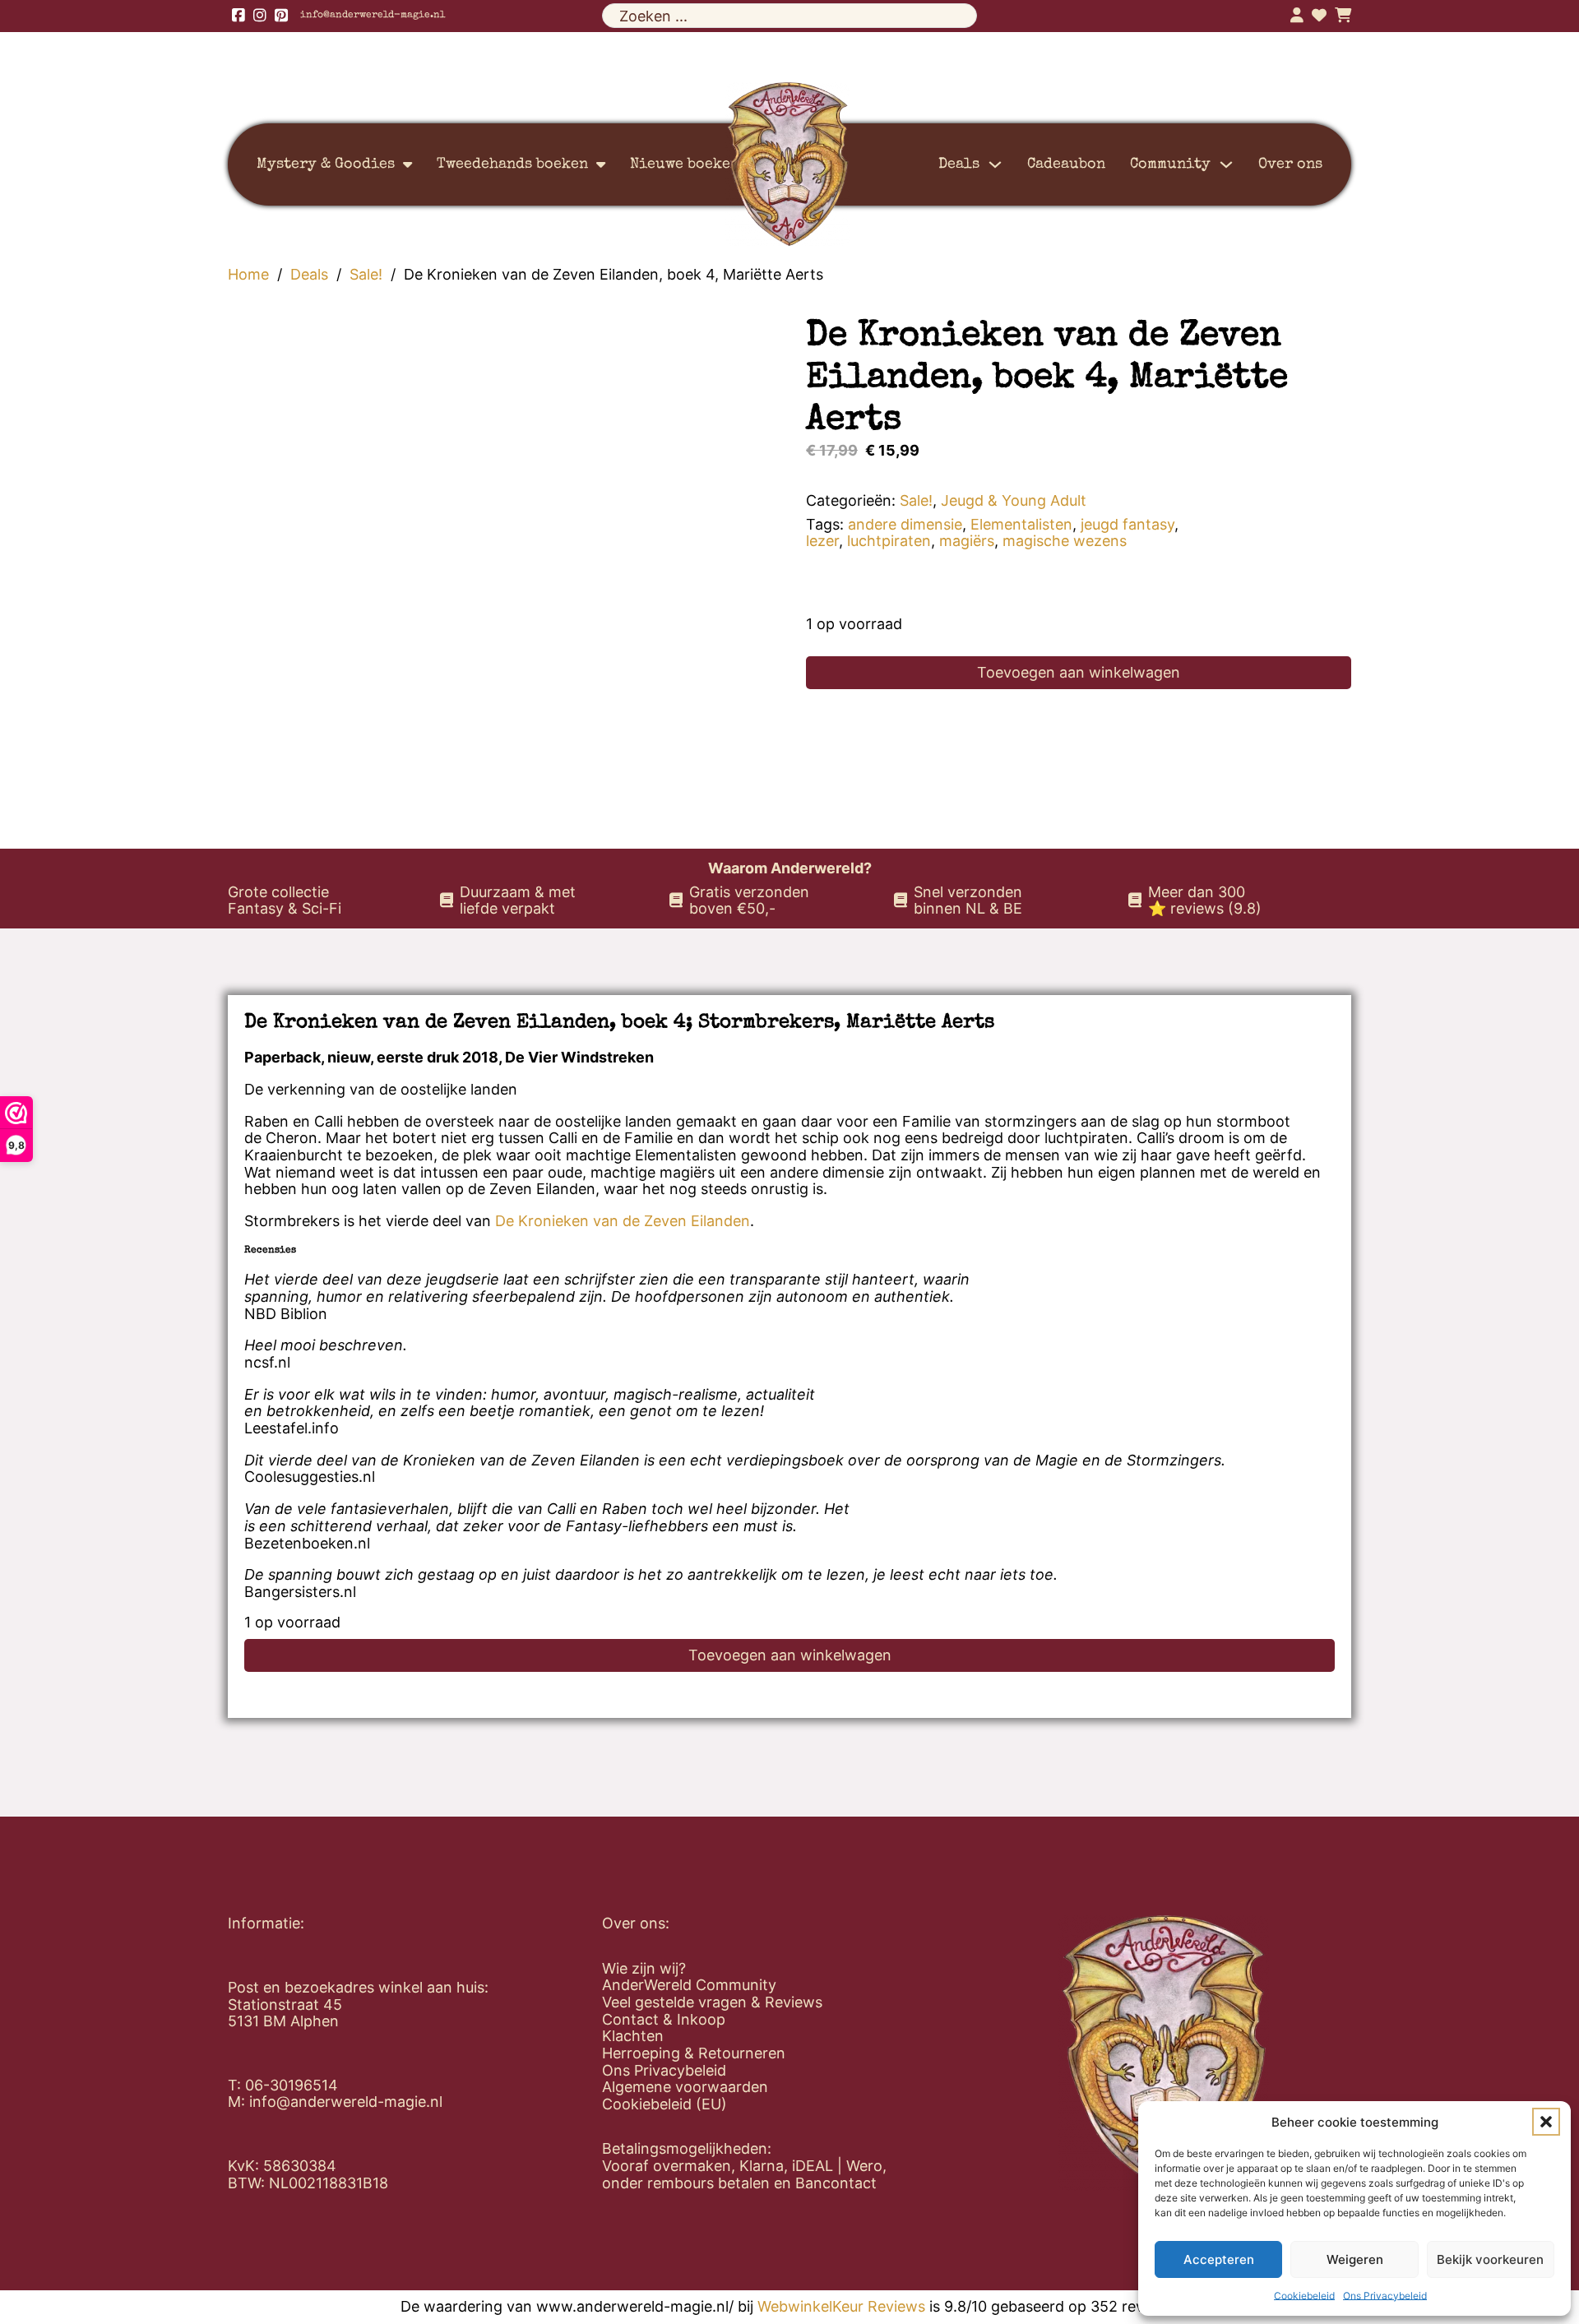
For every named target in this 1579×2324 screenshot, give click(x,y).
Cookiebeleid (1304, 2296)
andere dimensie (905, 524)
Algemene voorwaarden (685, 2087)
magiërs (967, 541)
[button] (1546, 2122)
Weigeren (1355, 2259)
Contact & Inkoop (664, 2020)
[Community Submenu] (1226, 164)
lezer (822, 541)
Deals (959, 164)
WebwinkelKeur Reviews (841, 2306)
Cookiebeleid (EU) (664, 2104)
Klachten (633, 2036)
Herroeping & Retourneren (694, 2053)
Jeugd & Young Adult (1014, 500)
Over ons (1290, 164)
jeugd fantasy (1128, 524)
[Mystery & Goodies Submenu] (407, 164)
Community (1170, 164)
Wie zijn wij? (644, 1969)
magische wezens (1065, 541)
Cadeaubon (1066, 164)
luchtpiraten (889, 541)
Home (248, 275)
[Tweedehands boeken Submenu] (601, 164)
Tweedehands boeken (512, 164)
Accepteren (1219, 2259)
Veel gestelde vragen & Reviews (712, 2002)
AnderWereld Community (689, 1985)
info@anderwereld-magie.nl (373, 16)
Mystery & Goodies (326, 164)
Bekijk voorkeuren (1490, 2259)
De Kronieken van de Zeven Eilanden (623, 1221)
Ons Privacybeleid (1385, 2296)
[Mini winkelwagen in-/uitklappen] (1343, 16)
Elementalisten (1021, 524)
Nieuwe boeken (685, 164)
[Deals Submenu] (995, 164)
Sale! (366, 275)
